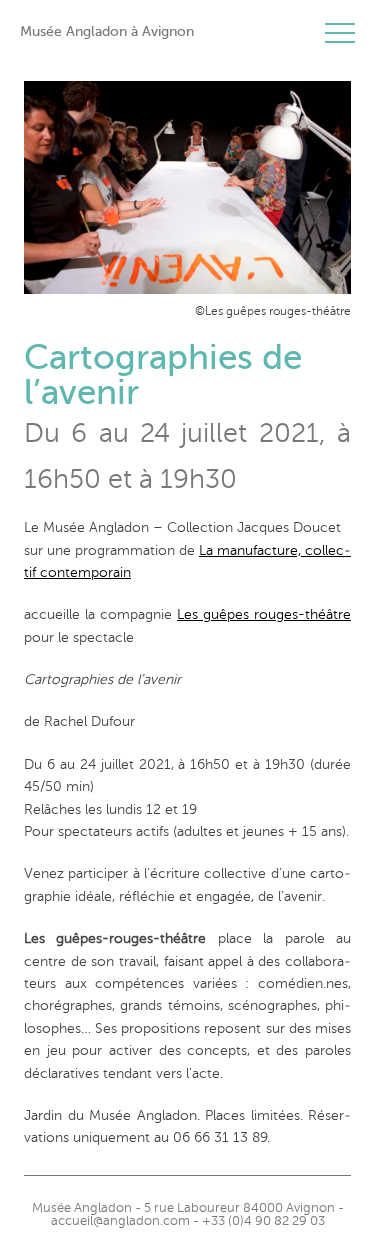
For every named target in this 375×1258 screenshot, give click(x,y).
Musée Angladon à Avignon (107, 31)
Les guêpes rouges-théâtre (264, 614)
